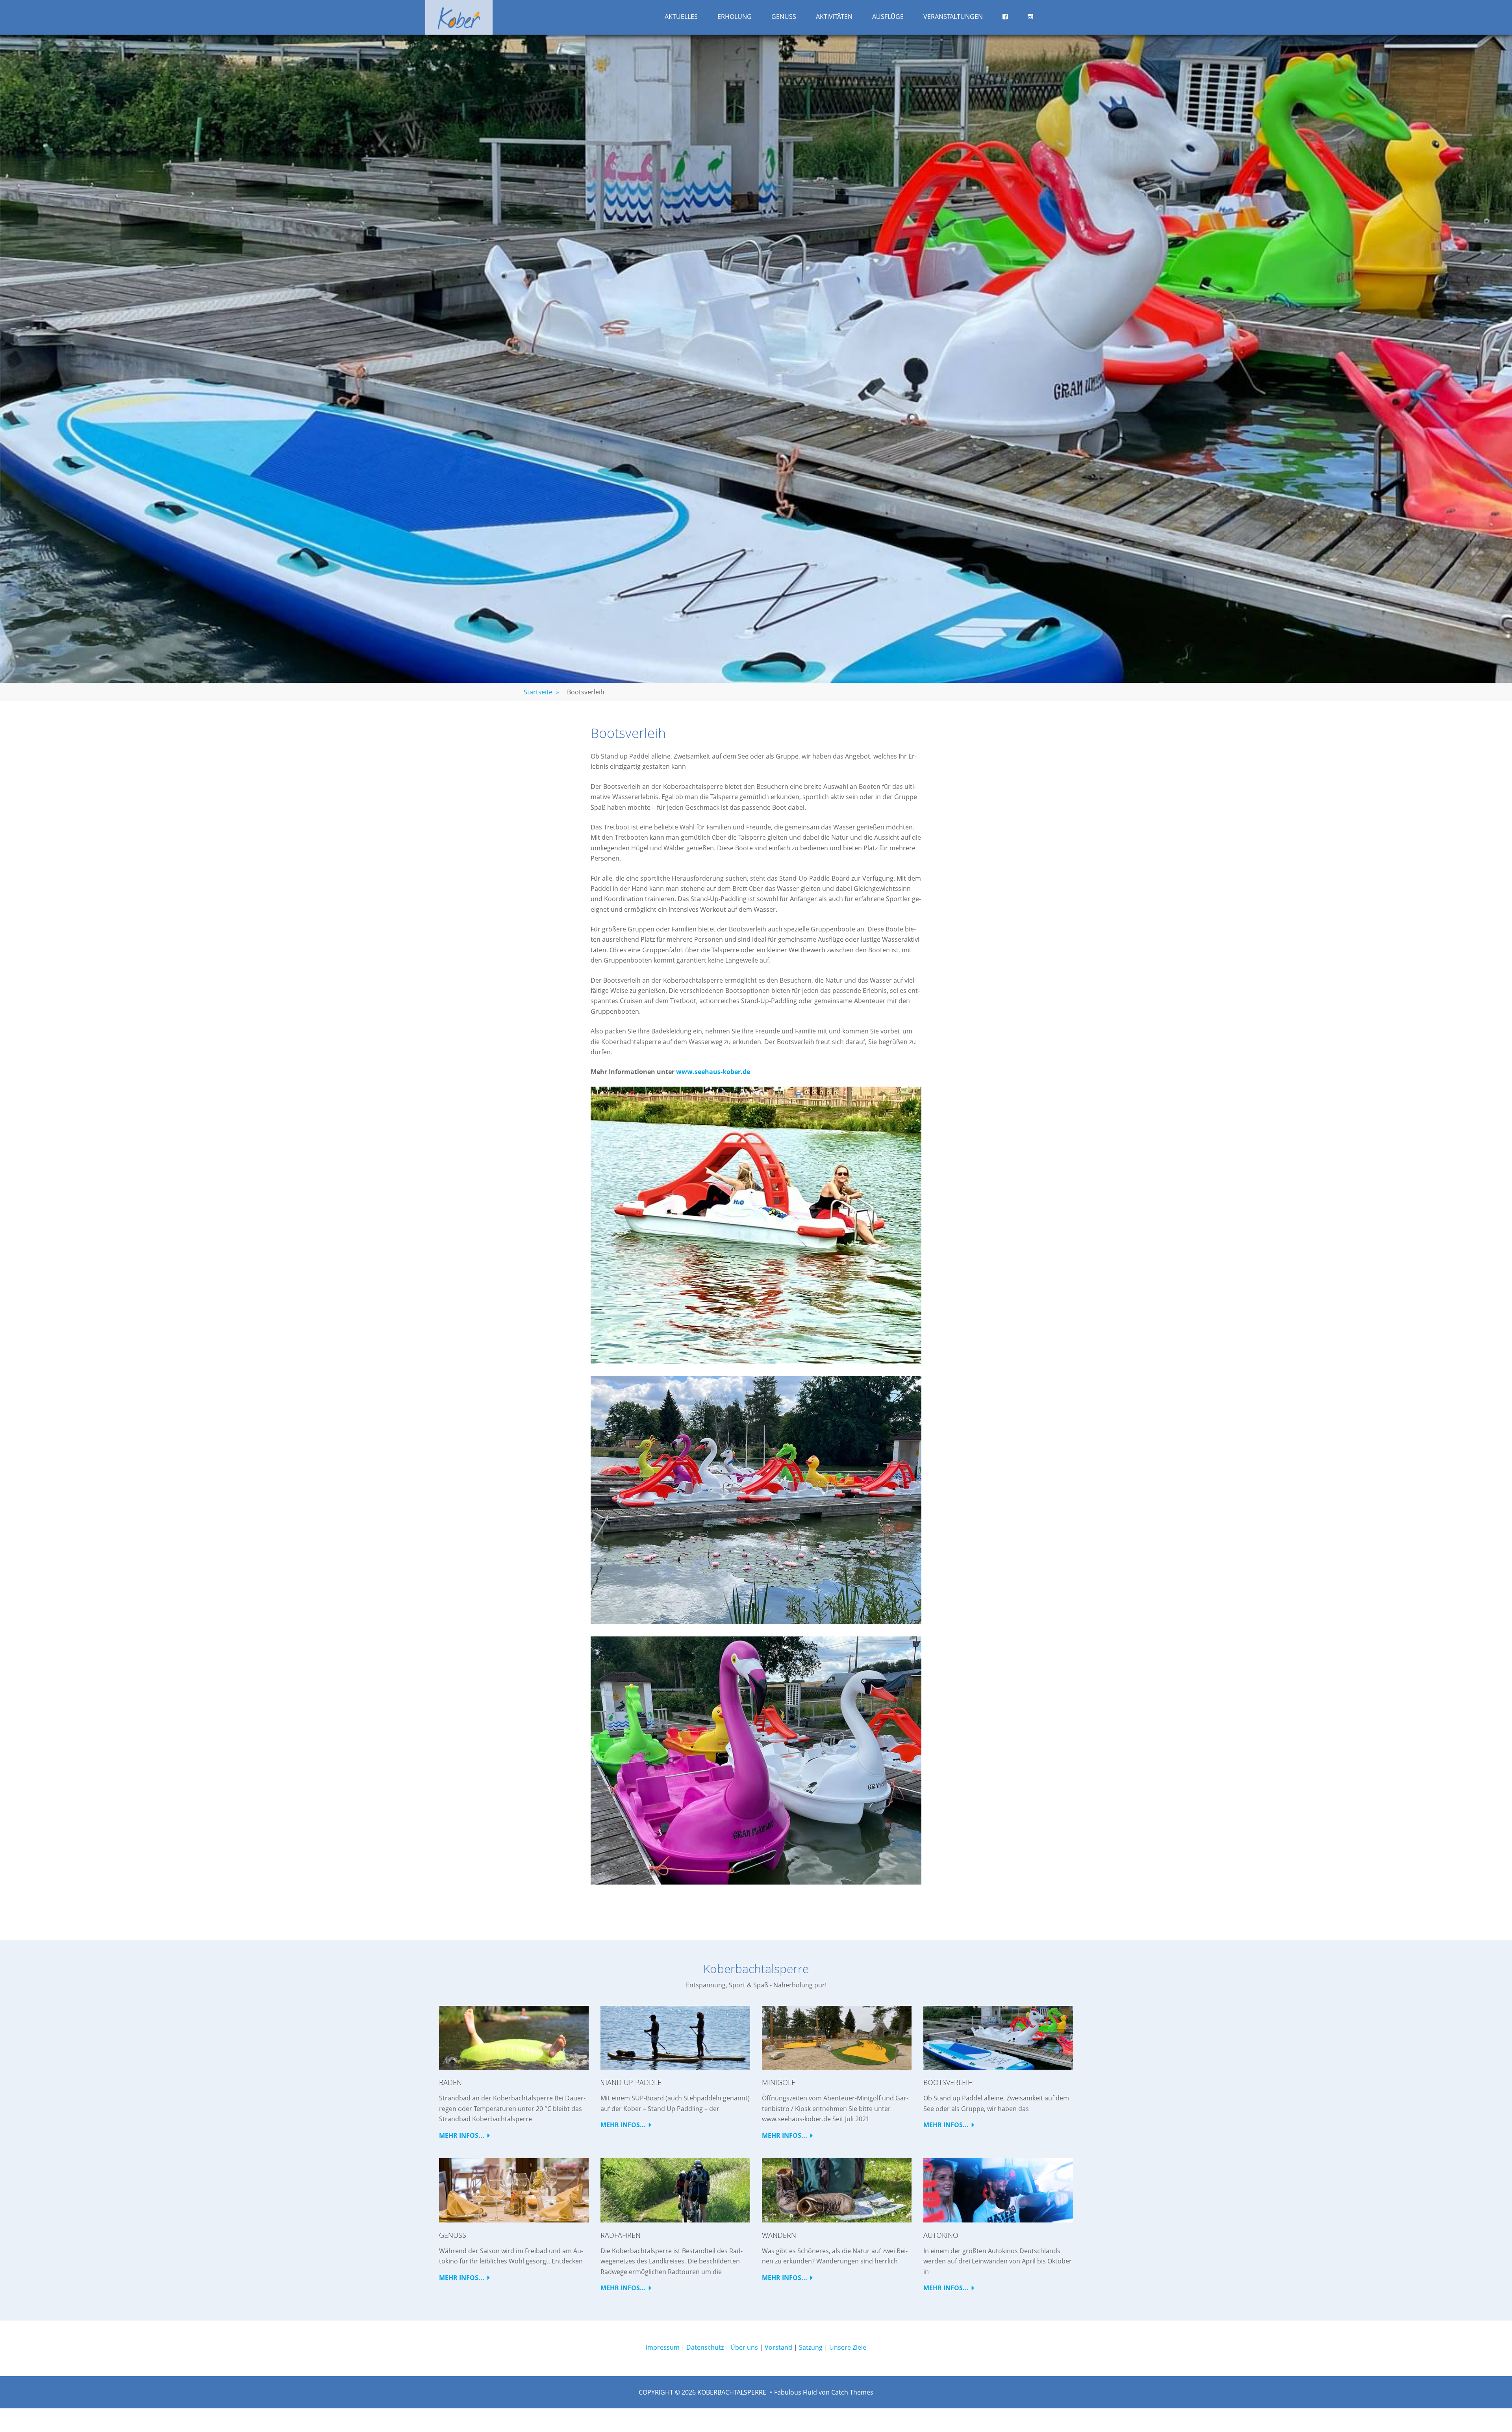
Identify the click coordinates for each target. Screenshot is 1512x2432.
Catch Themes (852, 2392)
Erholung (735, 17)
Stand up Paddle (631, 2082)
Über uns (744, 2347)
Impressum (663, 2347)
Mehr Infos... (462, 2135)
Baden (450, 2082)
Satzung (811, 2347)
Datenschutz (705, 2347)
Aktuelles (681, 17)
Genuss (784, 17)
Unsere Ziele (848, 2347)
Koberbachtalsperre (732, 2392)
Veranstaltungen (953, 17)
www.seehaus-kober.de (713, 1072)
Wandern (779, 2235)
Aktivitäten (834, 17)
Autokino (941, 2235)
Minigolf (778, 2082)
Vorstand (778, 2347)
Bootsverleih (948, 2082)
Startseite (541, 692)
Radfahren (621, 2235)
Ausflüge (888, 17)
